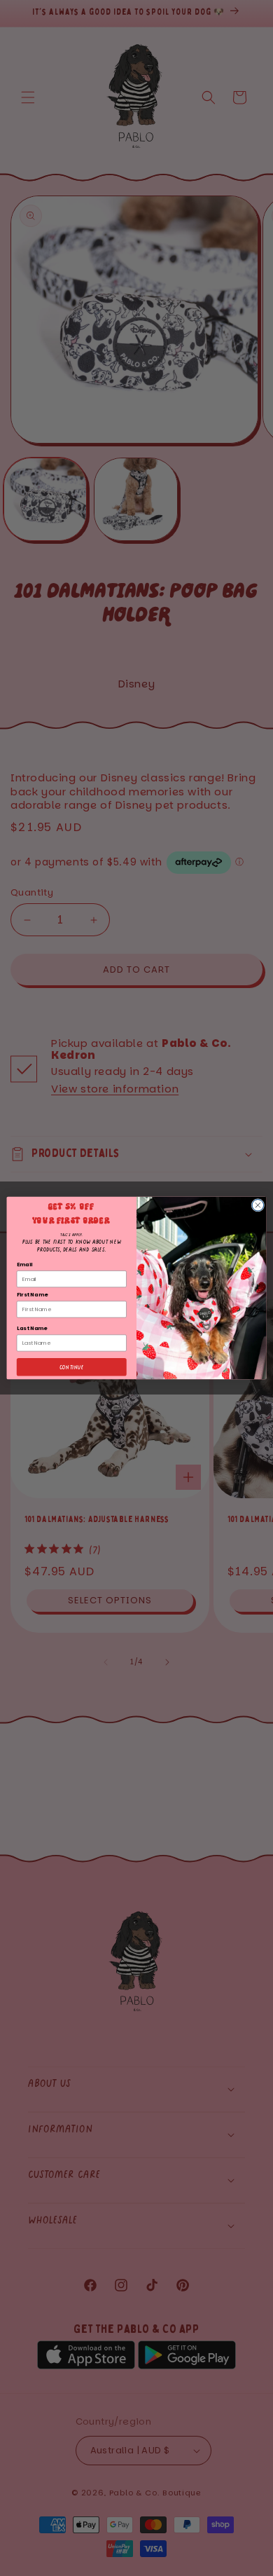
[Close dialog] (258, 1205)
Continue (71, 1367)
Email (25, 1265)
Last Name (32, 1328)
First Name (32, 1295)
